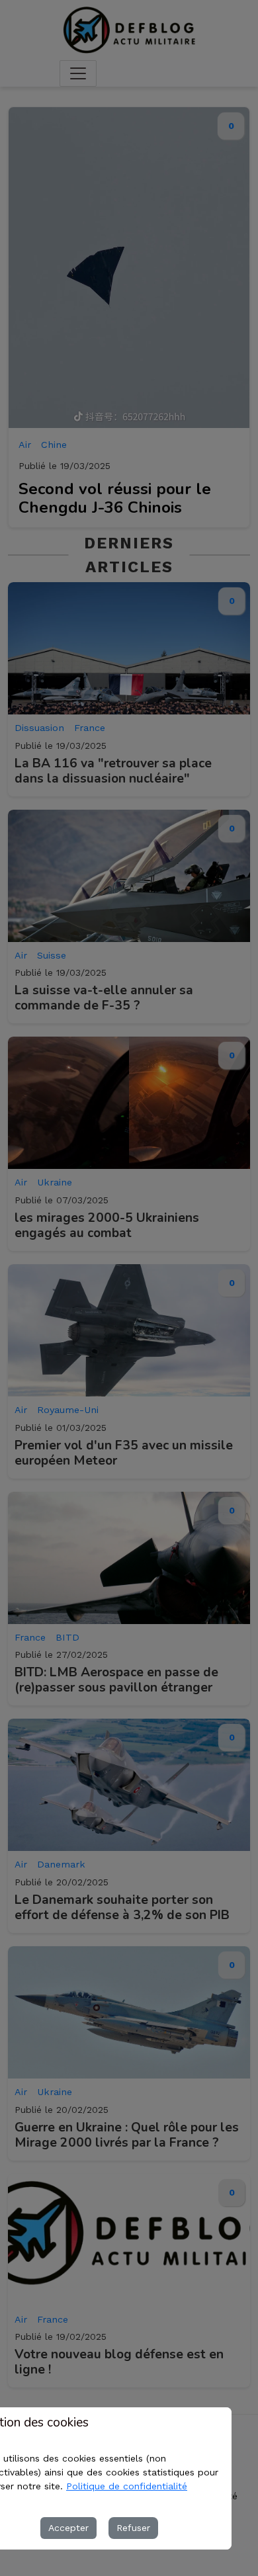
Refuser (133, 2528)
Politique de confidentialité (127, 2486)
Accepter (68, 2528)
